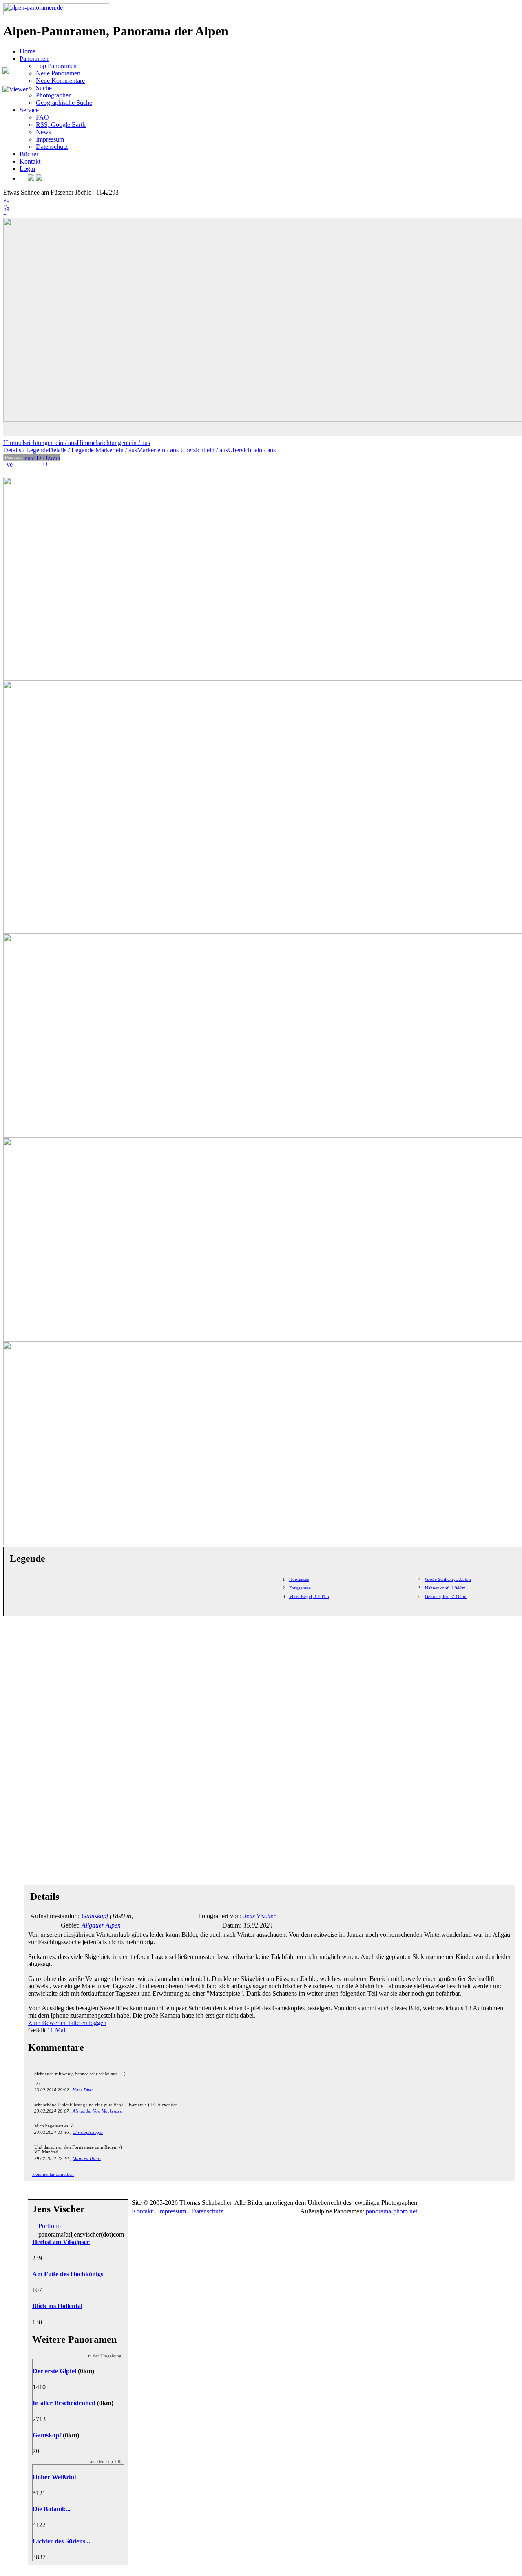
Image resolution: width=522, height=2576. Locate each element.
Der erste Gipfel (54, 2371)
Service (29, 110)
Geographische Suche (64, 103)
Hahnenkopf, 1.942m (445, 1588)
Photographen (54, 95)
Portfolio (50, 2226)
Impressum (50, 139)
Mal (56, 2030)
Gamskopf (47, 2435)
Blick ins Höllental (57, 2306)
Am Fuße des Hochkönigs (68, 2274)
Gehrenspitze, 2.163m (446, 1596)
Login (27, 169)
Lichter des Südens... (61, 2541)
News (43, 132)
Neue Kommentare (60, 81)
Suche (44, 88)
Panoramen (34, 59)
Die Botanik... (52, 2509)
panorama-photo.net (391, 2211)
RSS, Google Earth (61, 125)
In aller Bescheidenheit (64, 2403)
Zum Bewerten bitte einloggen (67, 2023)
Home (28, 51)
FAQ (42, 117)
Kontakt (30, 161)
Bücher (29, 154)
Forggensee (300, 1588)
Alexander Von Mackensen (97, 2111)
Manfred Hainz (87, 2158)
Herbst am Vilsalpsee (61, 2242)
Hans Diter (83, 2090)
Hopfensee (299, 1579)
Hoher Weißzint (54, 2477)
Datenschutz (52, 147)
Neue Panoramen (58, 73)
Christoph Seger (88, 2132)
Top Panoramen (56, 66)
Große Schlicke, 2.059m (448, 1579)
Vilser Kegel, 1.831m (309, 1596)
